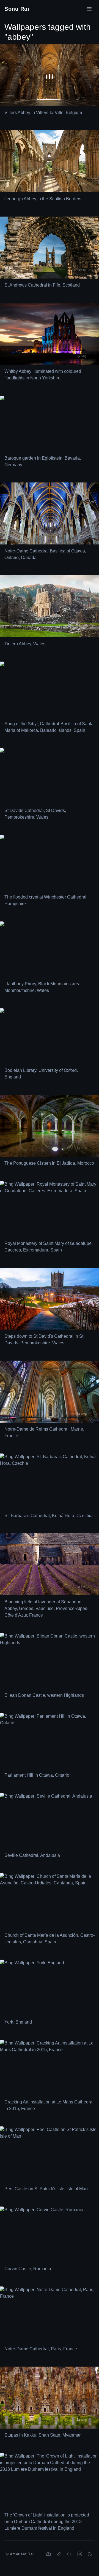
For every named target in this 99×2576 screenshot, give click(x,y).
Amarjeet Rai (22, 2554)
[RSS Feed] (90, 2554)
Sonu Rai (17, 9)
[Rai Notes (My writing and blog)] (59, 2554)
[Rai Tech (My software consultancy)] (69, 2554)
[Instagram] (80, 2554)
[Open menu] (89, 9)
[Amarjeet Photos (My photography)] (48, 2554)
